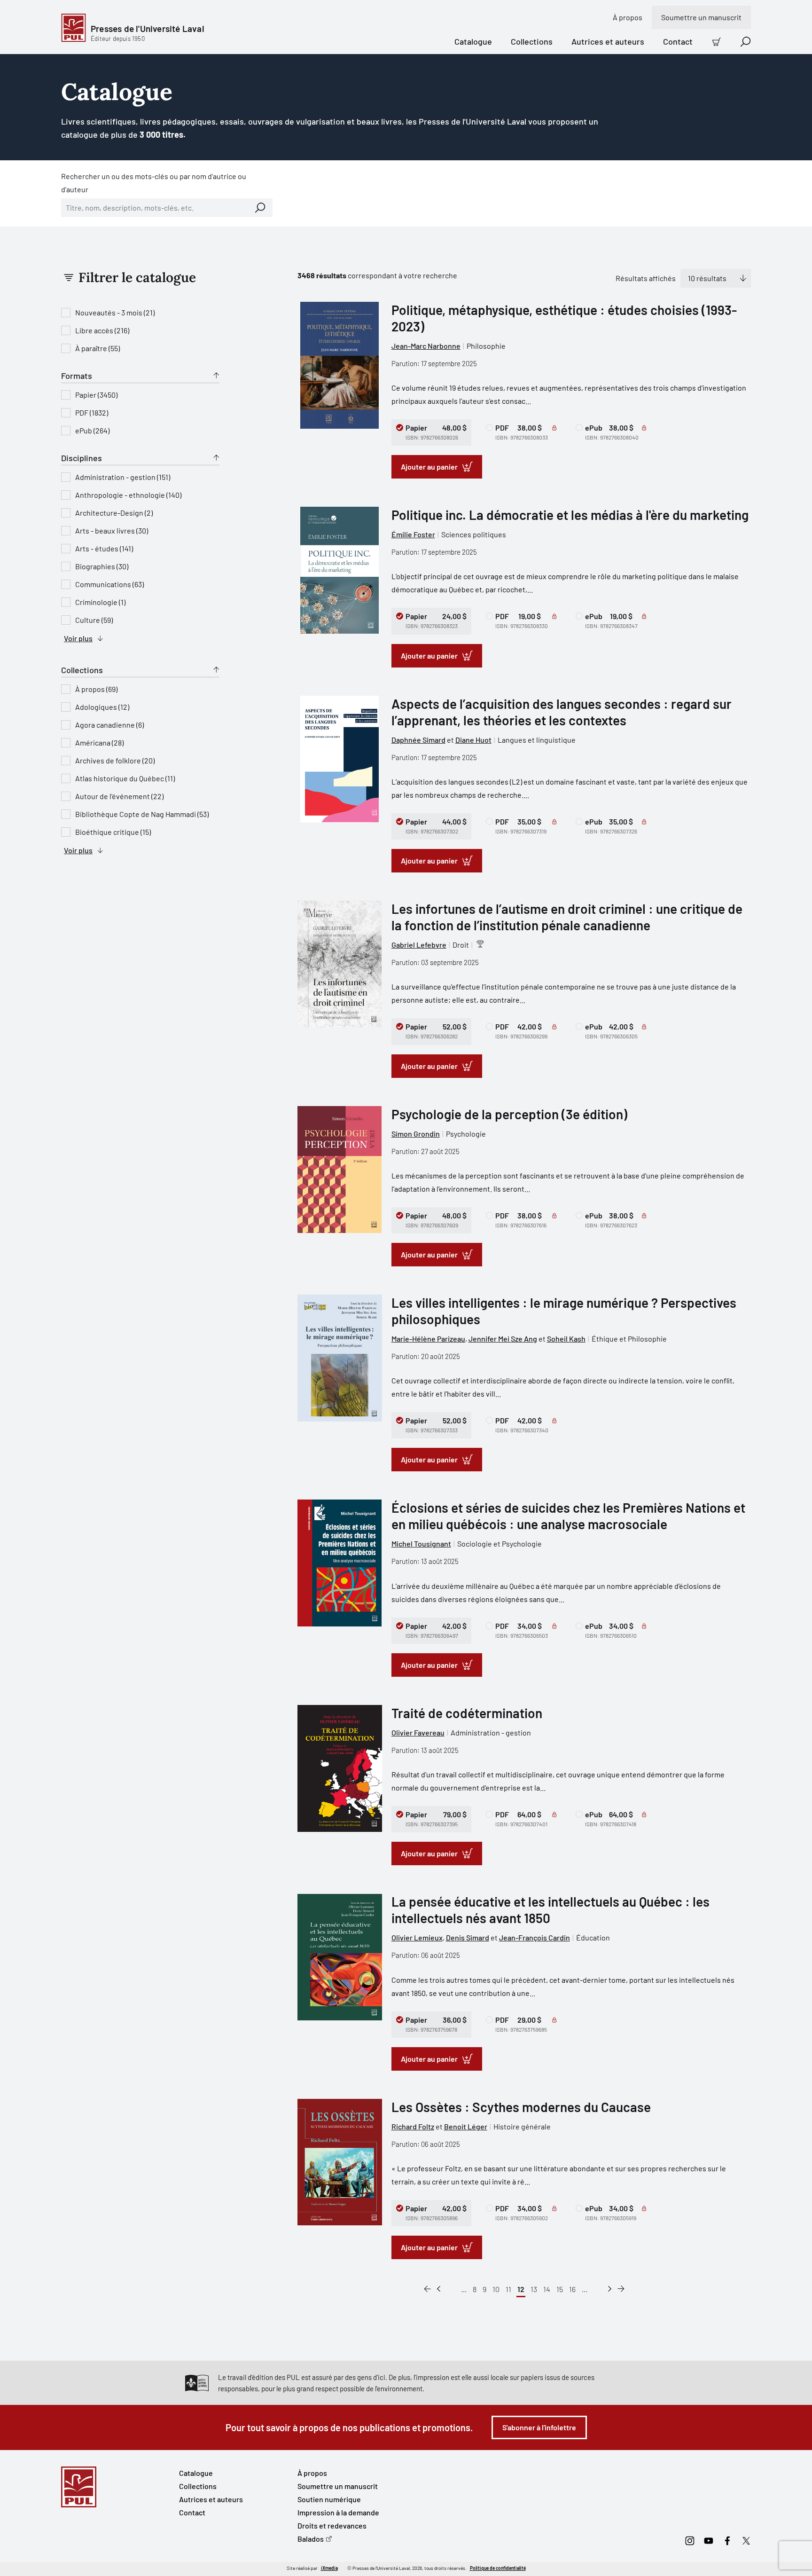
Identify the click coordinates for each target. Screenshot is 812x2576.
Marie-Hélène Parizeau (428, 1339)
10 (496, 2289)
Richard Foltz (413, 2126)
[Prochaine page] (610, 2289)
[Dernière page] (621, 2289)
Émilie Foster (413, 534)
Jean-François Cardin (535, 1937)
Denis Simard (468, 1937)
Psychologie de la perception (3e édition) (509, 1114)
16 (572, 2289)
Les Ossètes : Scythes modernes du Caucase (521, 2107)
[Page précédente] (439, 2289)
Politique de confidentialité (498, 2568)
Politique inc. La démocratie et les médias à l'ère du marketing (570, 515)
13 (534, 2289)
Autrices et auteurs (608, 41)
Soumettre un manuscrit (701, 17)
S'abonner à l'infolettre (539, 2427)
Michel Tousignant (421, 1543)
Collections (532, 41)
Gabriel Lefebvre (419, 945)
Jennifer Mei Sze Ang (503, 1339)
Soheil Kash (566, 1339)
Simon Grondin (416, 1134)
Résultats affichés (646, 278)
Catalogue (473, 41)
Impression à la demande (338, 2512)
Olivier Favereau (418, 1732)
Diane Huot (473, 740)
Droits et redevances (332, 2525)
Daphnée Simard (418, 740)
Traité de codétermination (467, 1713)
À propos (628, 17)
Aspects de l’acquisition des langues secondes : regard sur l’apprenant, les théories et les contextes (562, 712)
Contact (678, 41)
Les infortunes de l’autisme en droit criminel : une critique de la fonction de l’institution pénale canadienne (567, 917)
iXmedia (329, 2568)
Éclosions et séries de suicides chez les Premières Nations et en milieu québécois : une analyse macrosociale (568, 1516)
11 (508, 2289)
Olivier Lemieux (417, 1937)
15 (560, 2289)
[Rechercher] (260, 208)
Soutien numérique (329, 2499)
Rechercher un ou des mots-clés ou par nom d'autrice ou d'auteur (154, 183)
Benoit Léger (466, 2126)
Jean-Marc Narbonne (426, 346)
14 (547, 2289)
